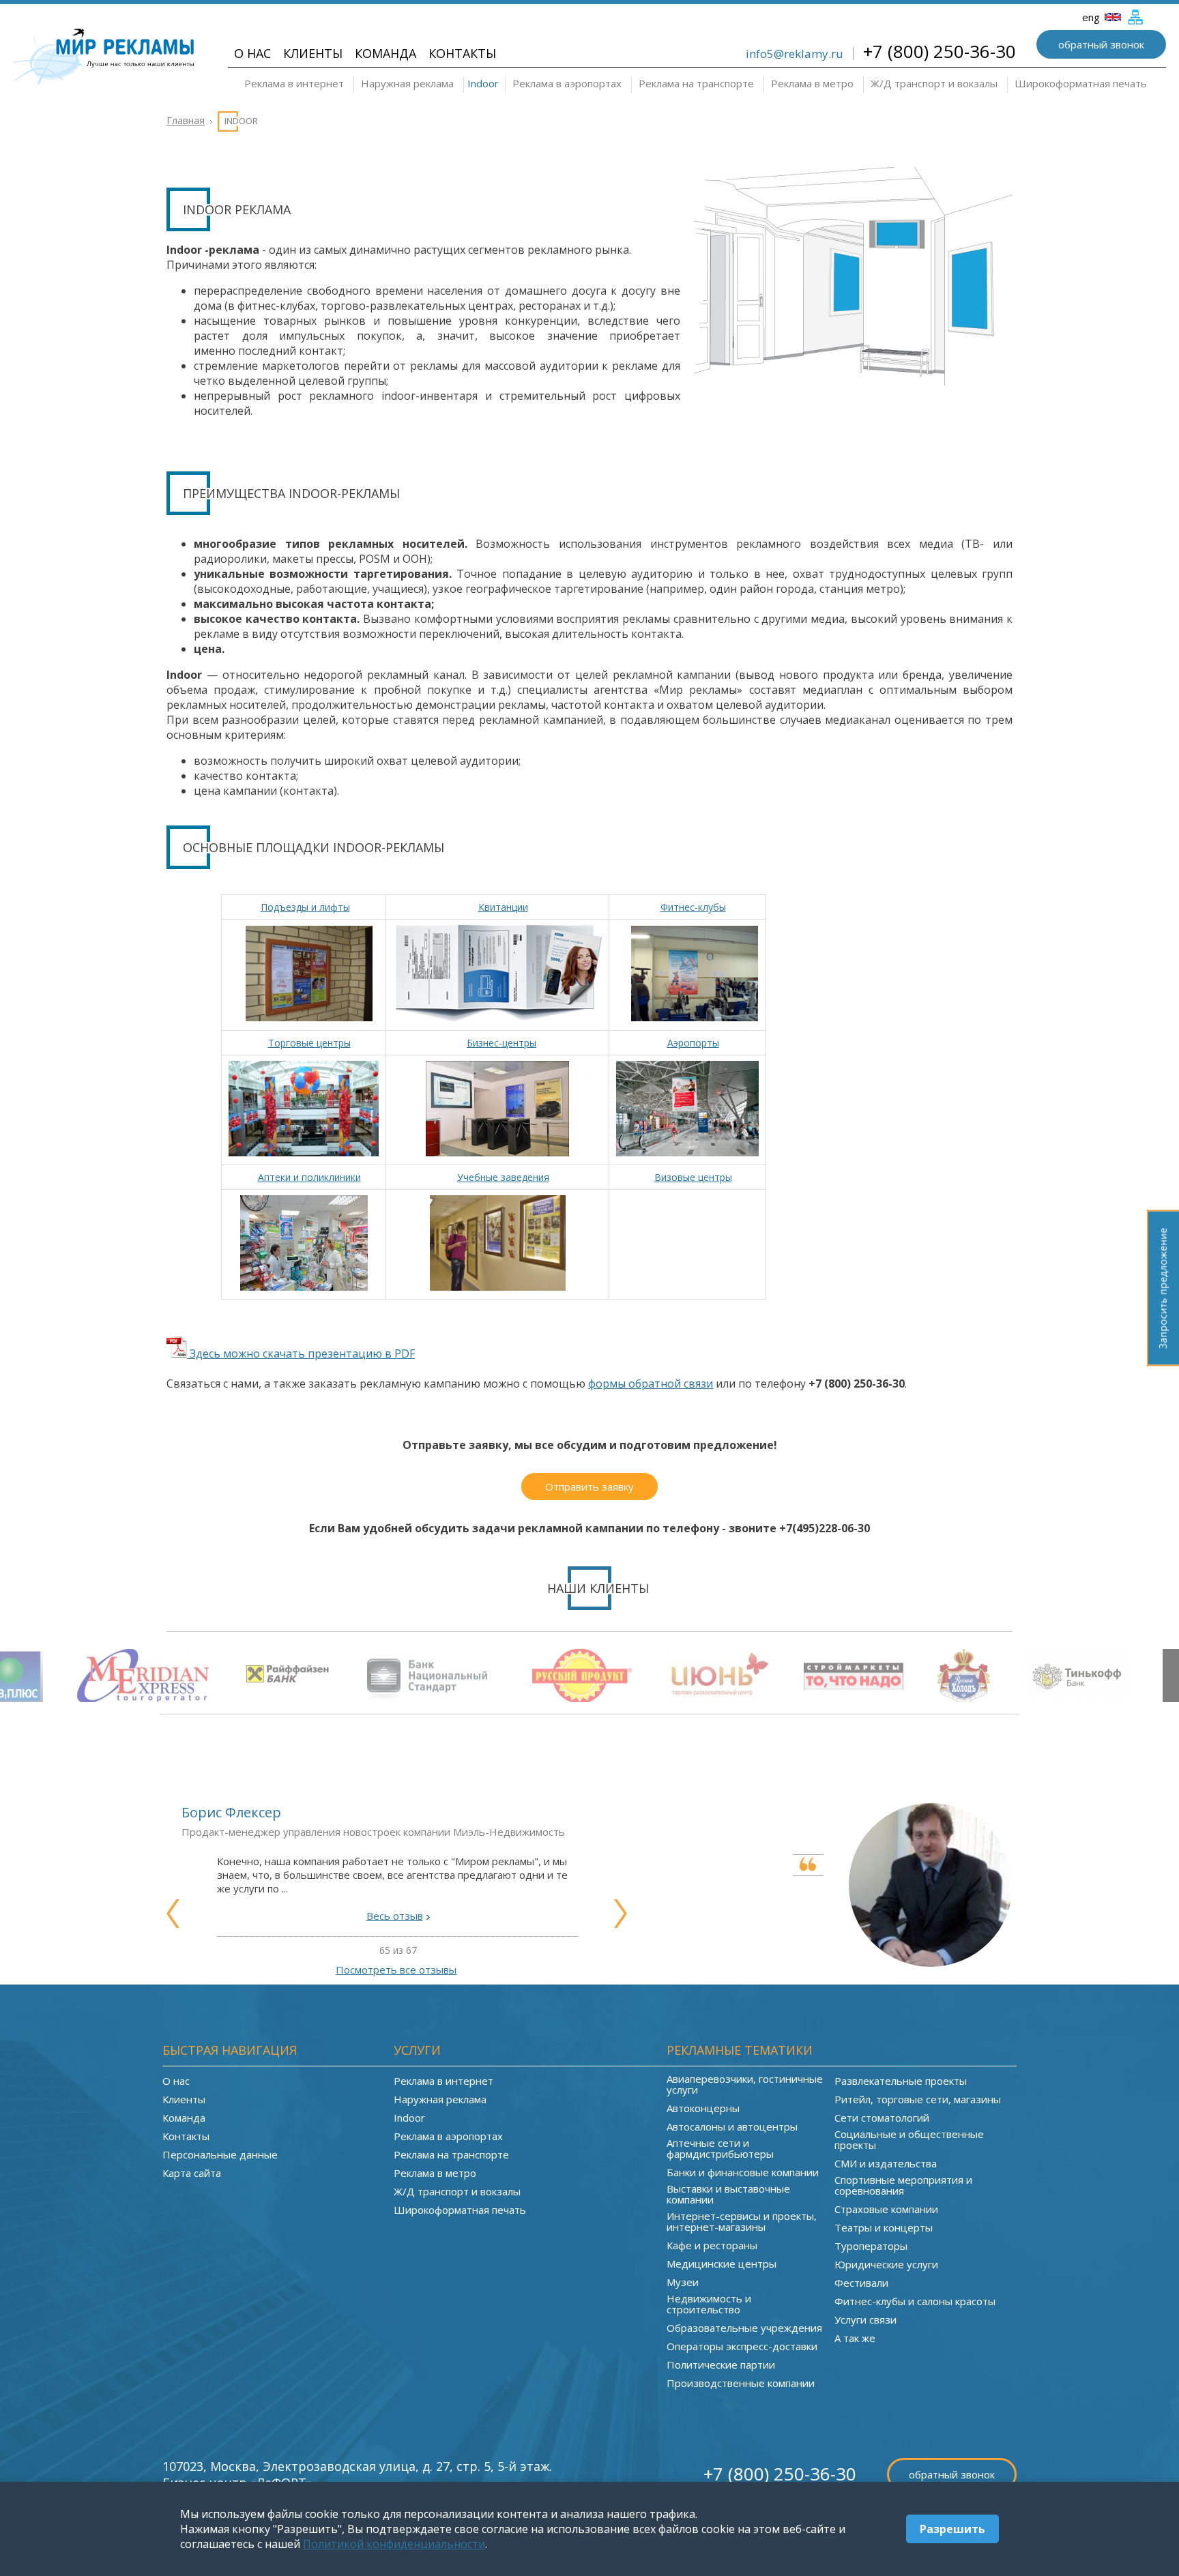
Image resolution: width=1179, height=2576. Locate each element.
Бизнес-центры (501, 1043)
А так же (855, 2338)
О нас (252, 53)
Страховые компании (886, 2209)
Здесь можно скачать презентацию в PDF (301, 1353)
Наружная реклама (407, 83)
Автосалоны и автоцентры (732, 2126)
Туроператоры (871, 2246)
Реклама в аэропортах (567, 83)
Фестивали (861, 2283)
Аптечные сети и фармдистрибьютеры (720, 2148)
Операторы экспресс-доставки (742, 2346)
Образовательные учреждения (744, 2328)
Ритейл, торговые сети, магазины (918, 2099)
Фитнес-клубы (693, 907)
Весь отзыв (395, 1916)
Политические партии (721, 2365)
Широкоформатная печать (1081, 83)
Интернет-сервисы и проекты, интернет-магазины (742, 2221)
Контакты (462, 53)
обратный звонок (1101, 44)
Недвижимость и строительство (709, 2304)
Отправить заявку (589, 1487)
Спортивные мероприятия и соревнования (903, 2185)
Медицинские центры (722, 2264)
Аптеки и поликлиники (309, 1177)
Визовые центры (693, 1177)
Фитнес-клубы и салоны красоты (915, 2301)
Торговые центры (309, 1043)
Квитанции (503, 907)
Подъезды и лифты (305, 907)
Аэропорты (693, 1043)
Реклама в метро (812, 83)
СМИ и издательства (886, 2163)
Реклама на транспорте (696, 83)
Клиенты (313, 53)
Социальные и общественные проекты (909, 2139)
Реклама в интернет (294, 83)
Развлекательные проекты (901, 2081)
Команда (385, 53)
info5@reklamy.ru (795, 54)
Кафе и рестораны (712, 2245)
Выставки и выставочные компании (728, 2194)
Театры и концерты (884, 2227)
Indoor (483, 83)
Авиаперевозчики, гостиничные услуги (745, 2084)
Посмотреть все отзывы (396, 1970)
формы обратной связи (651, 1384)
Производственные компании (741, 2383)
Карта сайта (192, 2173)
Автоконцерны (703, 2108)
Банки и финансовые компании (743, 2172)
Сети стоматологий (882, 2118)
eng (1092, 17)
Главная (186, 120)
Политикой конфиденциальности (394, 2544)
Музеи (683, 2282)
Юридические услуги (886, 2264)
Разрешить (952, 2529)
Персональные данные (220, 2154)
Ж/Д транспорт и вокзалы (934, 83)
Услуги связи (865, 2319)
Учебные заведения (503, 1177)
